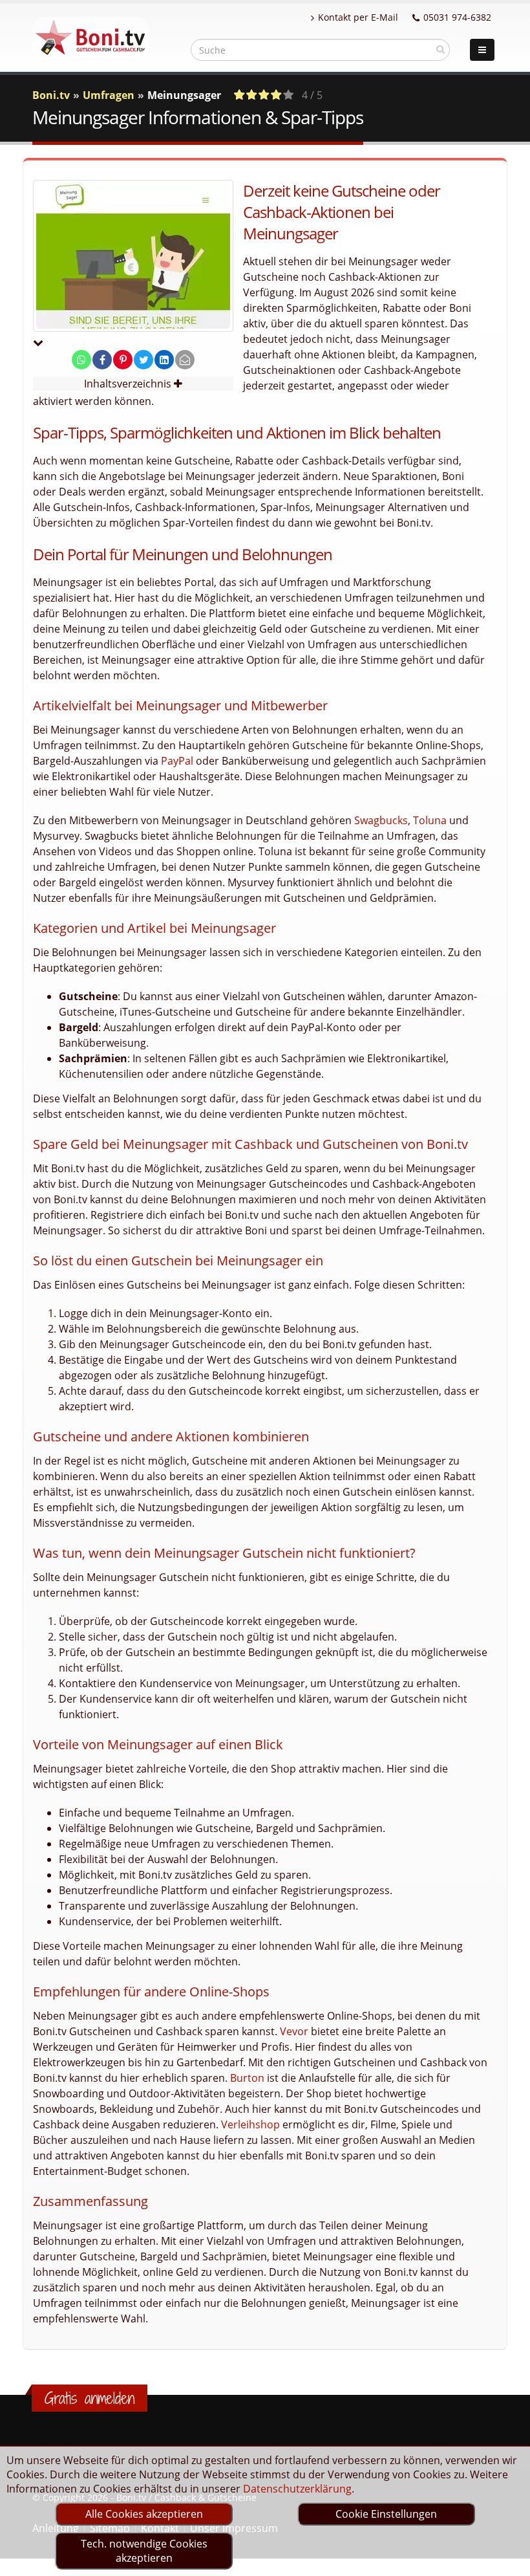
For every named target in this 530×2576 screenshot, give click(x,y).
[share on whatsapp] (81, 360)
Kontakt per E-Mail (358, 17)
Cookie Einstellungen (386, 2514)
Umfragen (109, 95)
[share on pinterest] (123, 360)
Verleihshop (250, 2124)
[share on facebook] (102, 360)
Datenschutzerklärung (297, 2489)
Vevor (294, 2031)
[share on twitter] (143, 360)
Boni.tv (51, 95)
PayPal (177, 761)
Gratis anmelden (90, 2398)
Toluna (430, 820)
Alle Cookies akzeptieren (144, 2514)
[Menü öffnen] (482, 50)
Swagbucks (381, 820)
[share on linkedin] (164, 360)
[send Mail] (185, 360)
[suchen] (440, 49)
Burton (247, 2078)
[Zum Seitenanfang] (508, 2560)
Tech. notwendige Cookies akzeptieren (144, 2551)
